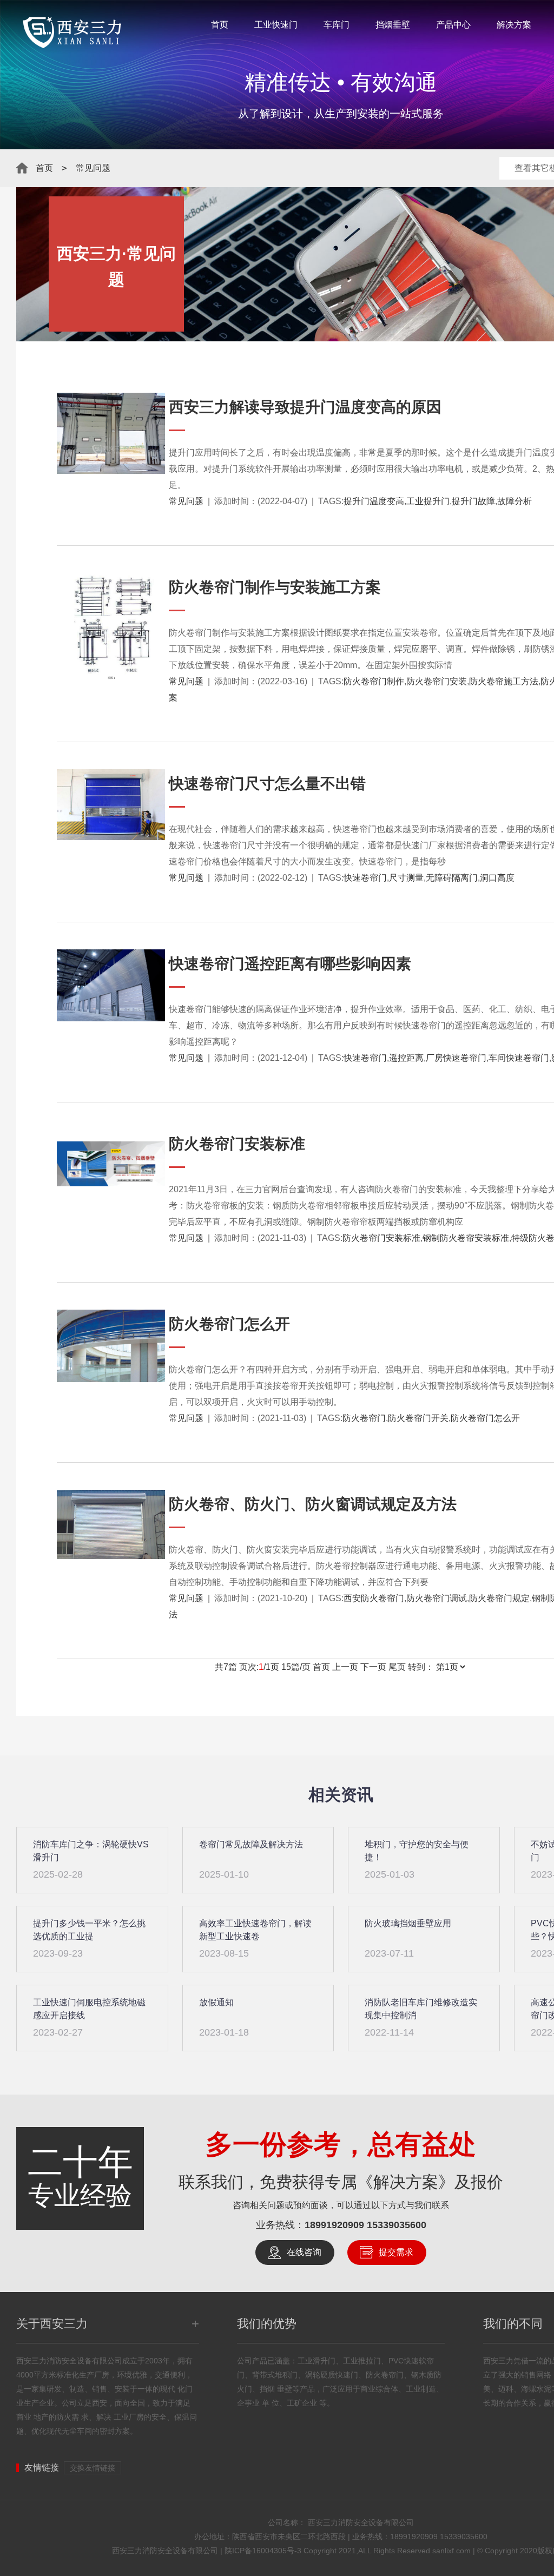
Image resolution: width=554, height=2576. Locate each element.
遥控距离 (406, 1058)
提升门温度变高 (374, 501)
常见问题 (93, 168)
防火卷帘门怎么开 (485, 1418)
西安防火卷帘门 (374, 1598)
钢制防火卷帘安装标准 (466, 1238)
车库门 (337, 25)
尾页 (397, 1667)
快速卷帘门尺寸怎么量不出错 (267, 784)
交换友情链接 (93, 2468)
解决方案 (514, 25)
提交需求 (396, 2252)
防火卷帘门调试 (437, 1598)
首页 (220, 25)
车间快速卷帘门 (519, 1058)
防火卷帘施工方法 (504, 681)
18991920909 (334, 2225)
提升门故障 (473, 501)
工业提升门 (428, 501)
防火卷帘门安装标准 (237, 1144)
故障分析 (515, 501)
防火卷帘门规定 (499, 1598)
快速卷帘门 (365, 878)
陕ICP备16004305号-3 (263, 2551)
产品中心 (453, 25)
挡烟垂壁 (393, 25)
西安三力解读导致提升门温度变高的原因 (305, 407)
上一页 (345, 1667)
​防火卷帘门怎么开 (229, 1324)
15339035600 (397, 2225)
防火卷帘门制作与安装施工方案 (275, 587)
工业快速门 (276, 25)
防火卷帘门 (364, 1418)
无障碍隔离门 (452, 878)
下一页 (373, 1667)
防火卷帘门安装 (437, 681)
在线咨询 (304, 2252)
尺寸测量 (406, 878)
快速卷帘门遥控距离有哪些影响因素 (290, 964)
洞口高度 (497, 878)
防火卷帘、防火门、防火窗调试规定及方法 (313, 1504)
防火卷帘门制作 (374, 681)
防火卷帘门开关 (418, 1418)
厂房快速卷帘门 (456, 1058)
